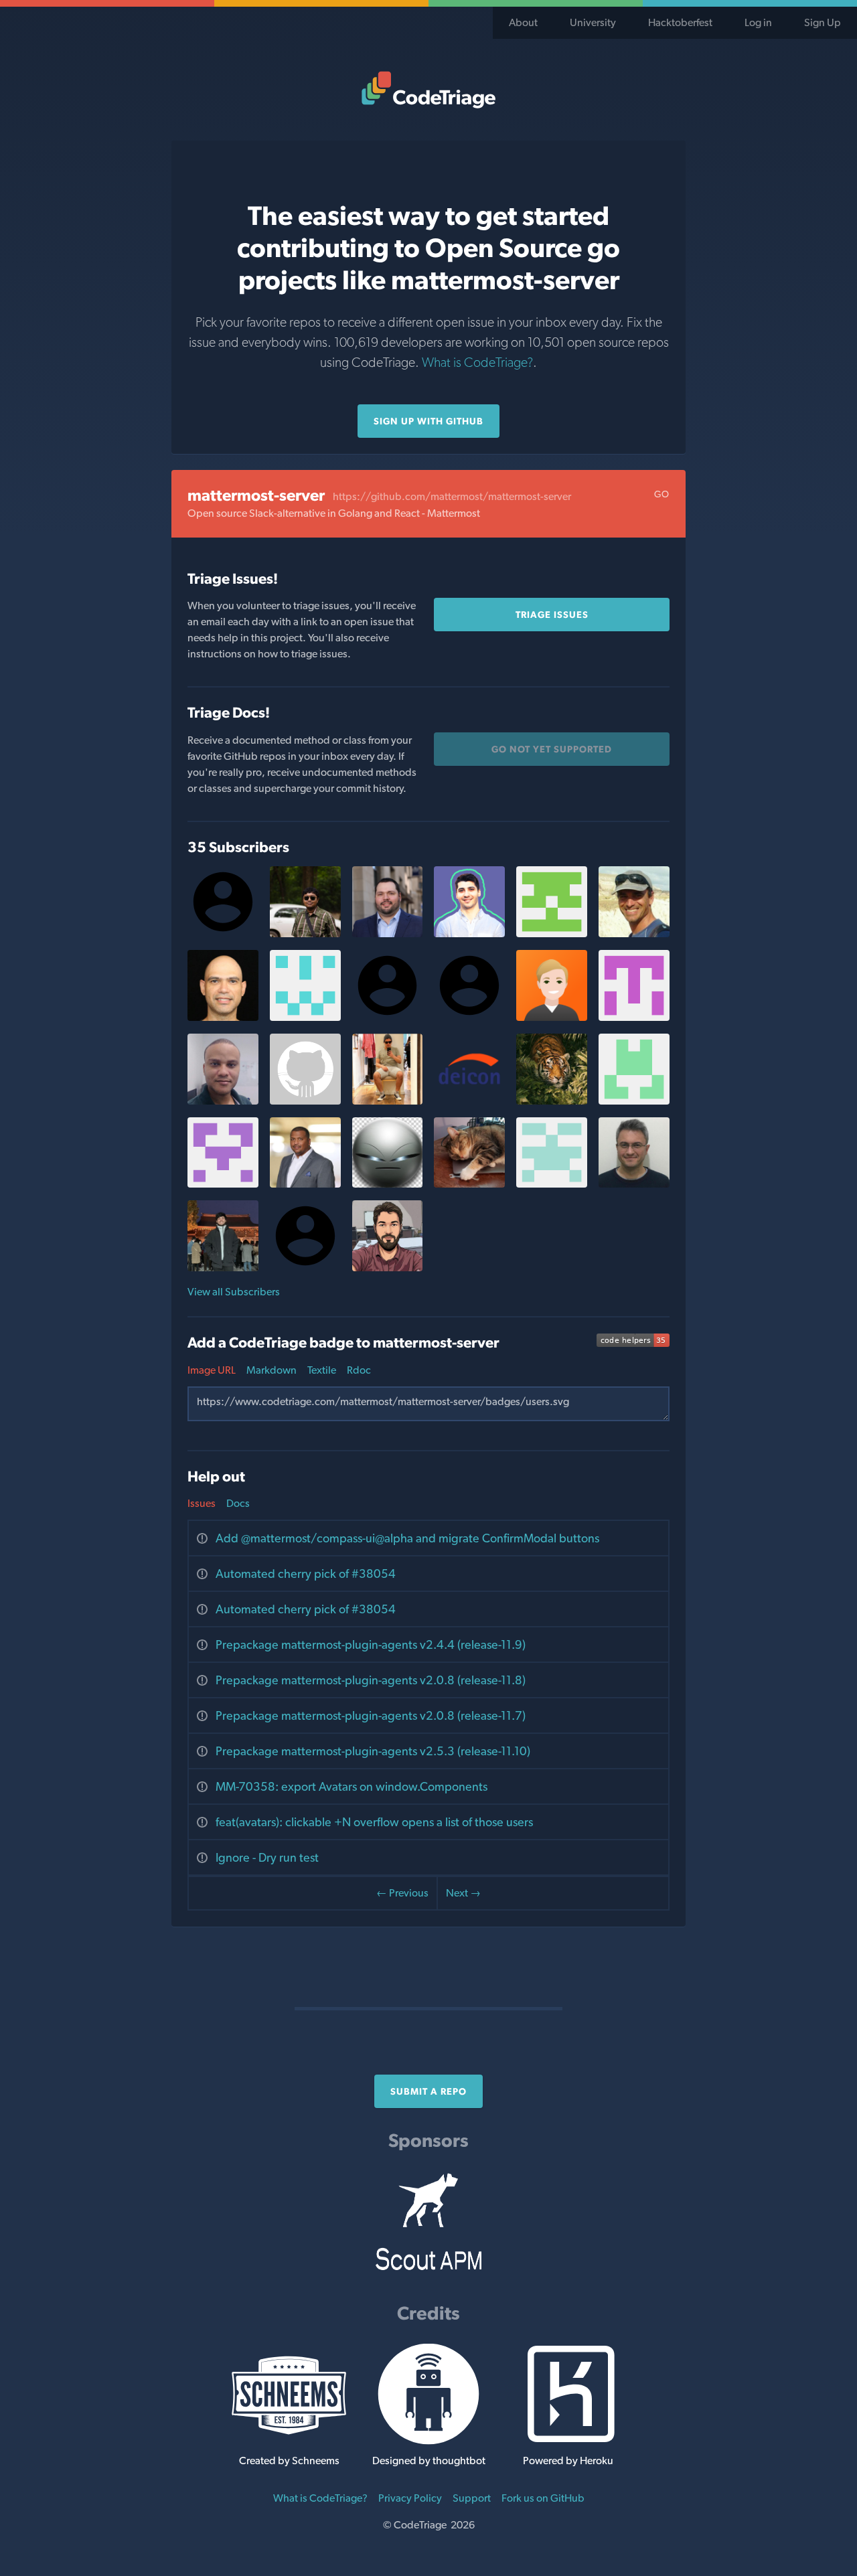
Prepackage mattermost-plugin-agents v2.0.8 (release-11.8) (371, 1680)
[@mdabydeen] (305, 1184)
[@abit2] (223, 1268)
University (593, 22)
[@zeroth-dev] (634, 1101)
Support (472, 2498)
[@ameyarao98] (223, 1184)
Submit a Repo (428, 2091)
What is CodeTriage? (477, 362)
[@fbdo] (223, 1017)
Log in (758, 22)
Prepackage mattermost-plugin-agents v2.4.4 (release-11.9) (371, 1644)
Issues (202, 1503)
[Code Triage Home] (428, 90)
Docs (238, 1503)
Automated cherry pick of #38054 (306, 1574)
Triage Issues (552, 615)
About (523, 22)
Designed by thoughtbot (429, 2461)
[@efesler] (634, 934)
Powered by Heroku (568, 2461)
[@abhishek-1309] (552, 1101)
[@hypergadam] (388, 1268)
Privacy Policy (410, 2498)
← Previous (402, 1893)
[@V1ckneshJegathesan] (305, 1101)
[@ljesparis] (388, 1101)
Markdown (271, 1370)
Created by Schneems (289, 2461)
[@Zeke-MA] (388, 934)
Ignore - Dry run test (267, 1857)
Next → (463, 1893)
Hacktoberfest (680, 22)
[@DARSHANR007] (634, 1017)
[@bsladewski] (469, 1184)
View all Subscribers (234, 1292)
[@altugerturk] (469, 934)
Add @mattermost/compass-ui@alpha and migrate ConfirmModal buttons (407, 1538)
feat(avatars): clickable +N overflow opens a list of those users (374, 1822)
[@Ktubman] (552, 1017)
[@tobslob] (388, 1184)
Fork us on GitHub (543, 2498)
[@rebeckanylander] (552, 934)
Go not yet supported (552, 749)
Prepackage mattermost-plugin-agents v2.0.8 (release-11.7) (371, 1715)
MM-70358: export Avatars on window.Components (352, 1786)
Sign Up (823, 22)
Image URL (212, 1370)
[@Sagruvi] (552, 1184)
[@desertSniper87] (305, 934)
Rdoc (359, 1370)
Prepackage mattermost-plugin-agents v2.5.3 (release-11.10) (373, 1751)
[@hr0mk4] (305, 1017)
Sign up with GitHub (428, 421)
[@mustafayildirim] (634, 1184)
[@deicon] (469, 1101)
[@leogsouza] (223, 1101)
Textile (322, 1370)
